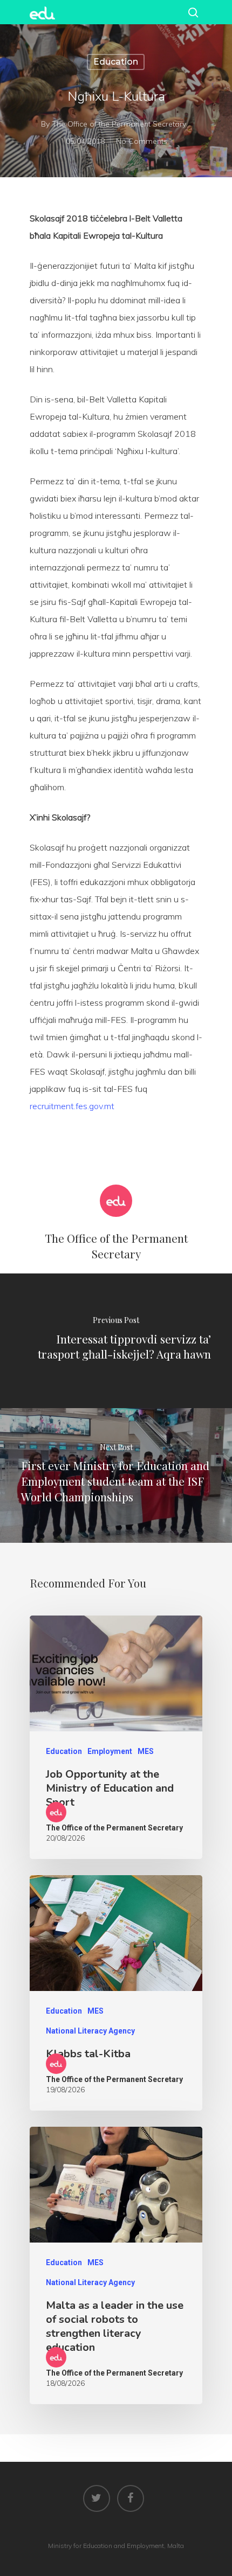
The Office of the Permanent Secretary (119, 124)
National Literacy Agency (90, 2031)
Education (116, 62)
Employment (110, 1751)
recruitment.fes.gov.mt (72, 1106)
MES (146, 1751)
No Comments (142, 141)
